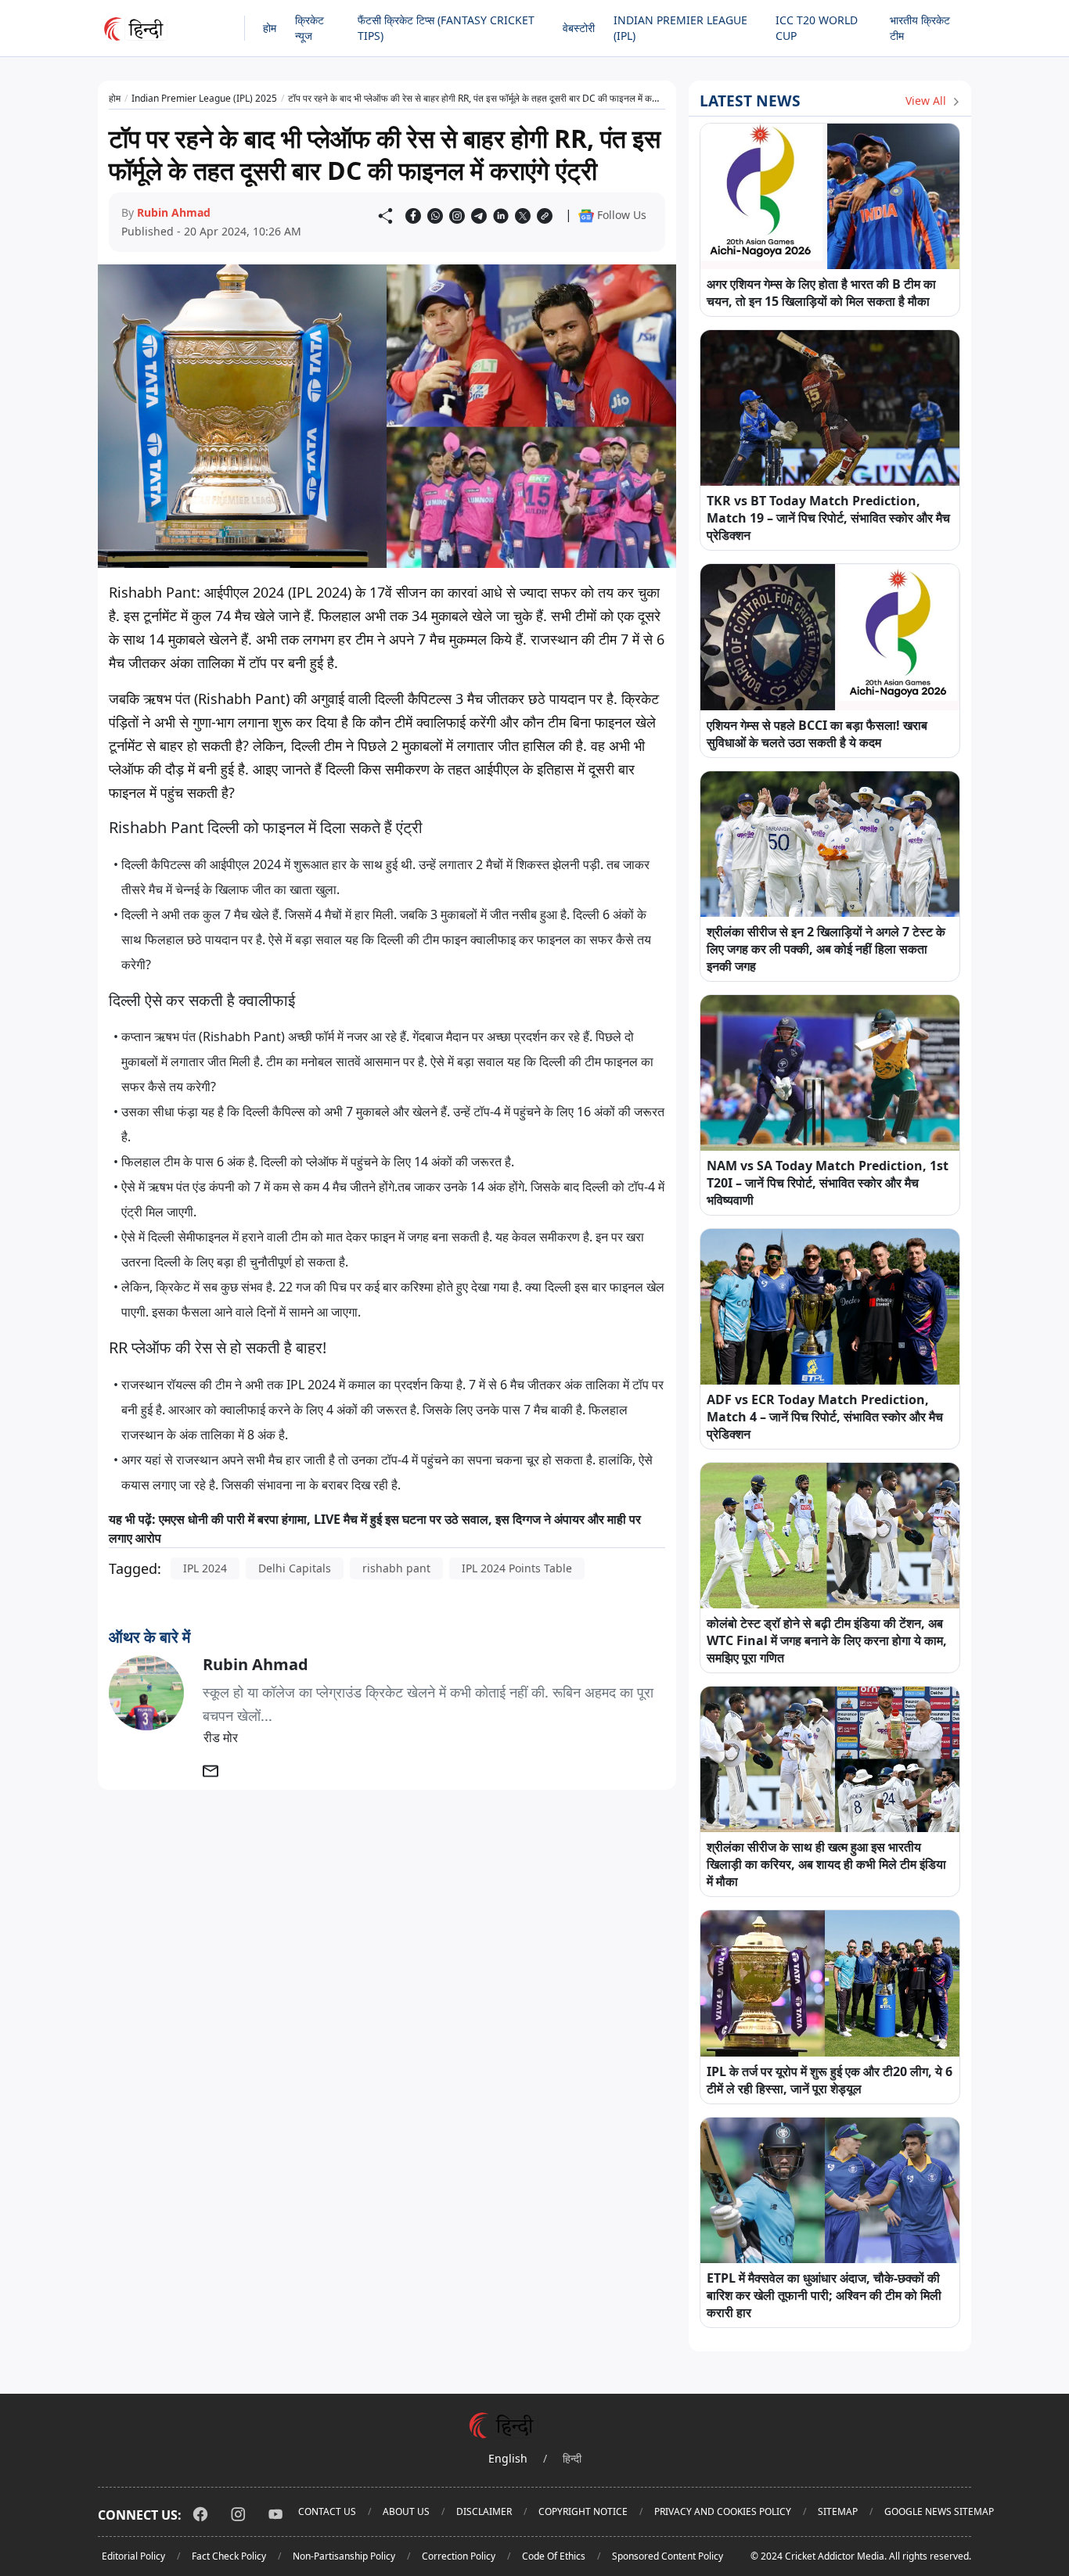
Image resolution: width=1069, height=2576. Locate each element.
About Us (406, 2511)
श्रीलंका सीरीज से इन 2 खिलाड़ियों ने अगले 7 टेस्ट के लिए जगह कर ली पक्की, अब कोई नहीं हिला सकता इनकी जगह (826, 949)
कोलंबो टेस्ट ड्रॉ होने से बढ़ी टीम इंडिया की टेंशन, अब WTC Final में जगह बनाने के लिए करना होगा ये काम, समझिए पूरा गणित (827, 1640)
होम (270, 28)
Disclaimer (484, 2511)
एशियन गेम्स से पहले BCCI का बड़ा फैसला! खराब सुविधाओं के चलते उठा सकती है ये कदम (817, 734)
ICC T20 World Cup (817, 28)
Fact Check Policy (229, 2556)
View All (927, 101)
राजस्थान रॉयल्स (159, 1385)
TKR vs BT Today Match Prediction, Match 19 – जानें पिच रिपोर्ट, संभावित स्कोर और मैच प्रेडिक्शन (828, 518)
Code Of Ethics (554, 2556)
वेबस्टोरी (579, 28)
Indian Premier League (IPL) (680, 28)
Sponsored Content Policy (668, 2556)
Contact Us (327, 2511)
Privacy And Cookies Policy (723, 2511)
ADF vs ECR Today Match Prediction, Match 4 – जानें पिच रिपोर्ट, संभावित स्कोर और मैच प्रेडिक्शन (825, 1417)
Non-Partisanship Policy (344, 2556)
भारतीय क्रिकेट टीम (920, 28)
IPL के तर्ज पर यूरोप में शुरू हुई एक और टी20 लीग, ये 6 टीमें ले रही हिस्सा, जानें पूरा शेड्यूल (830, 2080)
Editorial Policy (133, 2556)
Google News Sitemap (939, 2511)
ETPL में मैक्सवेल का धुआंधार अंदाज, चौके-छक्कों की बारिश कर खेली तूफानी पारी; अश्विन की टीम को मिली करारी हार (824, 2295)
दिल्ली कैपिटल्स (156, 864)
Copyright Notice (583, 2511)
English (508, 2458)
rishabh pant (396, 1568)
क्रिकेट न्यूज (310, 28)
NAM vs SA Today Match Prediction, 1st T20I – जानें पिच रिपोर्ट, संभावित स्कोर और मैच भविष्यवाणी (828, 1183)
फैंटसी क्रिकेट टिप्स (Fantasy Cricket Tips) (446, 28)
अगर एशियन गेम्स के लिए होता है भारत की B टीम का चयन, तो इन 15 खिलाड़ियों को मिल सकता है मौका (821, 293)
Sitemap (838, 2511)
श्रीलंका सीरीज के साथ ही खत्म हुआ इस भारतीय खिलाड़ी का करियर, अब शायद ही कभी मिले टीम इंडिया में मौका (826, 1864)
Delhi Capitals (295, 1568)
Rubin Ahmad (174, 212)
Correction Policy (459, 2556)
